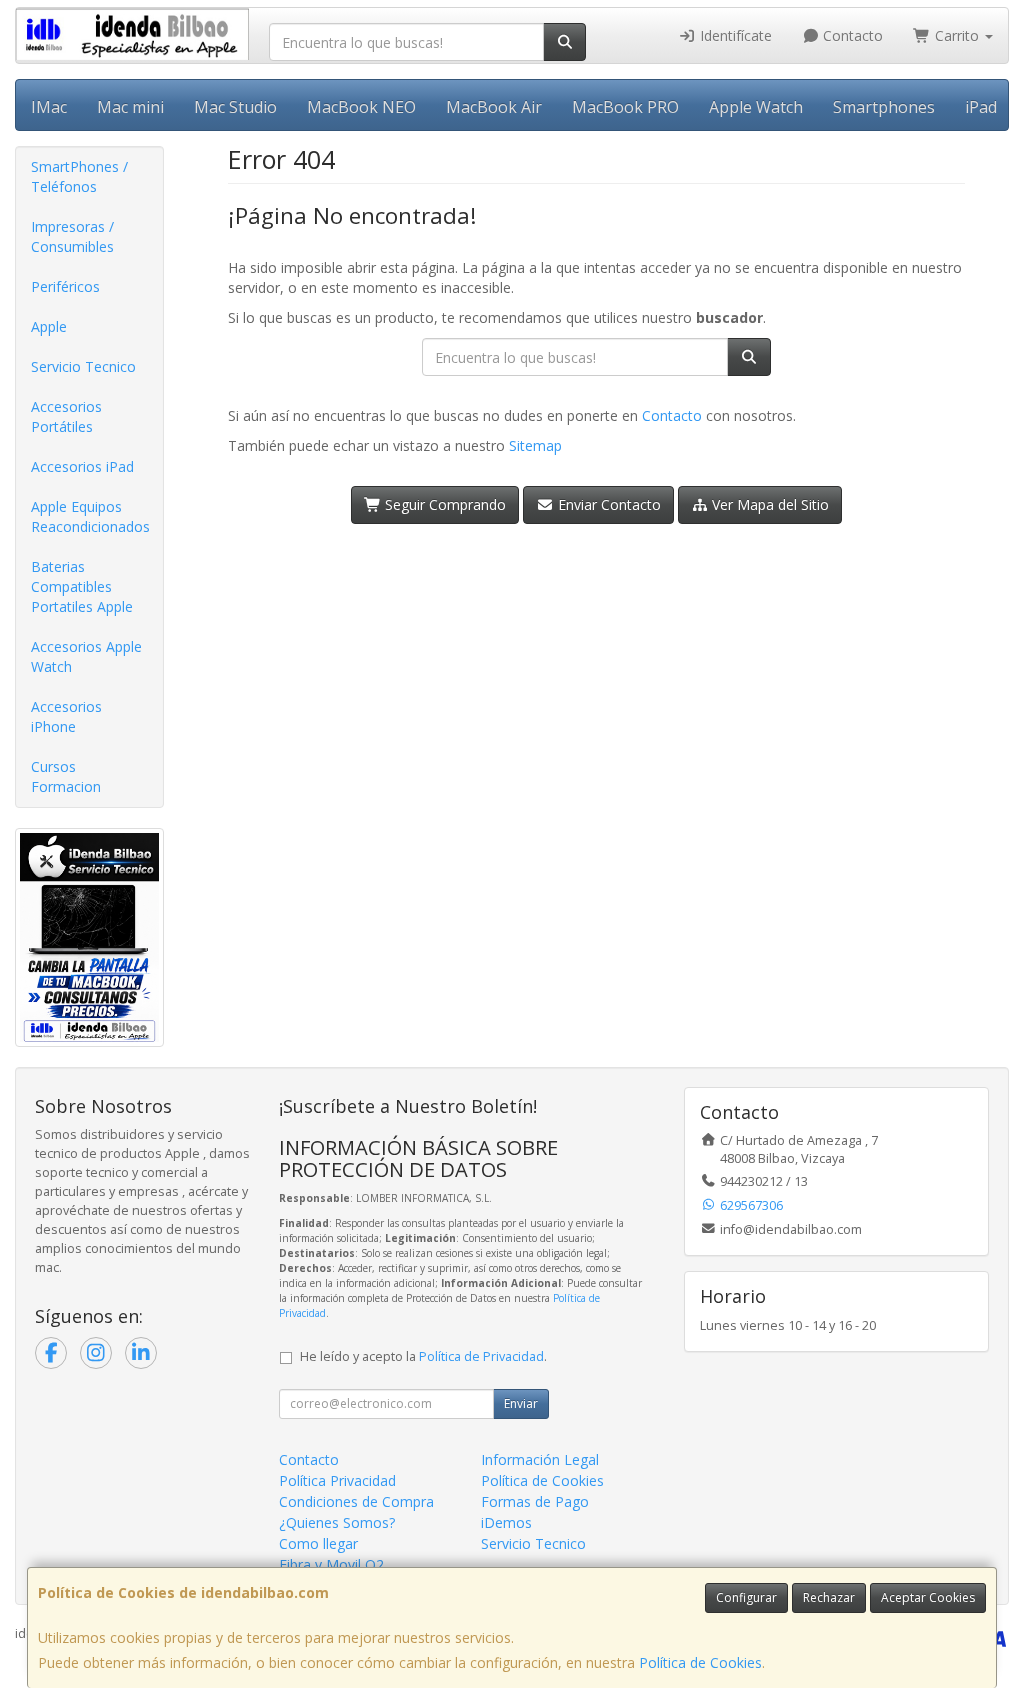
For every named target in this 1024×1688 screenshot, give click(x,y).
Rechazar (829, 1597)
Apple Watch (756, 107)
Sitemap (535, 445)
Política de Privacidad (481, 1356)
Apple (49, 326)
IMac (49, 107)
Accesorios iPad (82, 466)
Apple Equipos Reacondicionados (90, 516)
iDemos (506, 1522)
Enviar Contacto (607, 504)
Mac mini (130, 107)
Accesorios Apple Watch (86, 656)
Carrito (957, 35)
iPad (981, 107)
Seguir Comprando (443, 504)
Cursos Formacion (66, 776)
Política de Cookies (700, 1662)
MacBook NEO (361, 107)
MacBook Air (494, 107)
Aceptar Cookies (928, 1597)
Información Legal (540, 1459)
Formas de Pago (535, 1501)
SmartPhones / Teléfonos (79, 176)
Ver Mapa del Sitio (768, 504)
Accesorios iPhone (66, 716)
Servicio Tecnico (83, 366)
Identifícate (734, 35)
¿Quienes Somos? (337, 1522)
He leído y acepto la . (423, 1356)
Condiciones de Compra (356, 1501)
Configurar (746, 1597)
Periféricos (65, 286)
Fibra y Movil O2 (331, 1564)
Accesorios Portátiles (66, 416)
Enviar (521, 1403)
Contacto (851, 35)
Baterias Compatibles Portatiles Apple (82, 586)
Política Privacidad (337, 1480)
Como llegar (318, 1543)
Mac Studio (235, 107)
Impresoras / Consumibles (72, 236)
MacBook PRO (625, 107)
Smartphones (884, 107)
